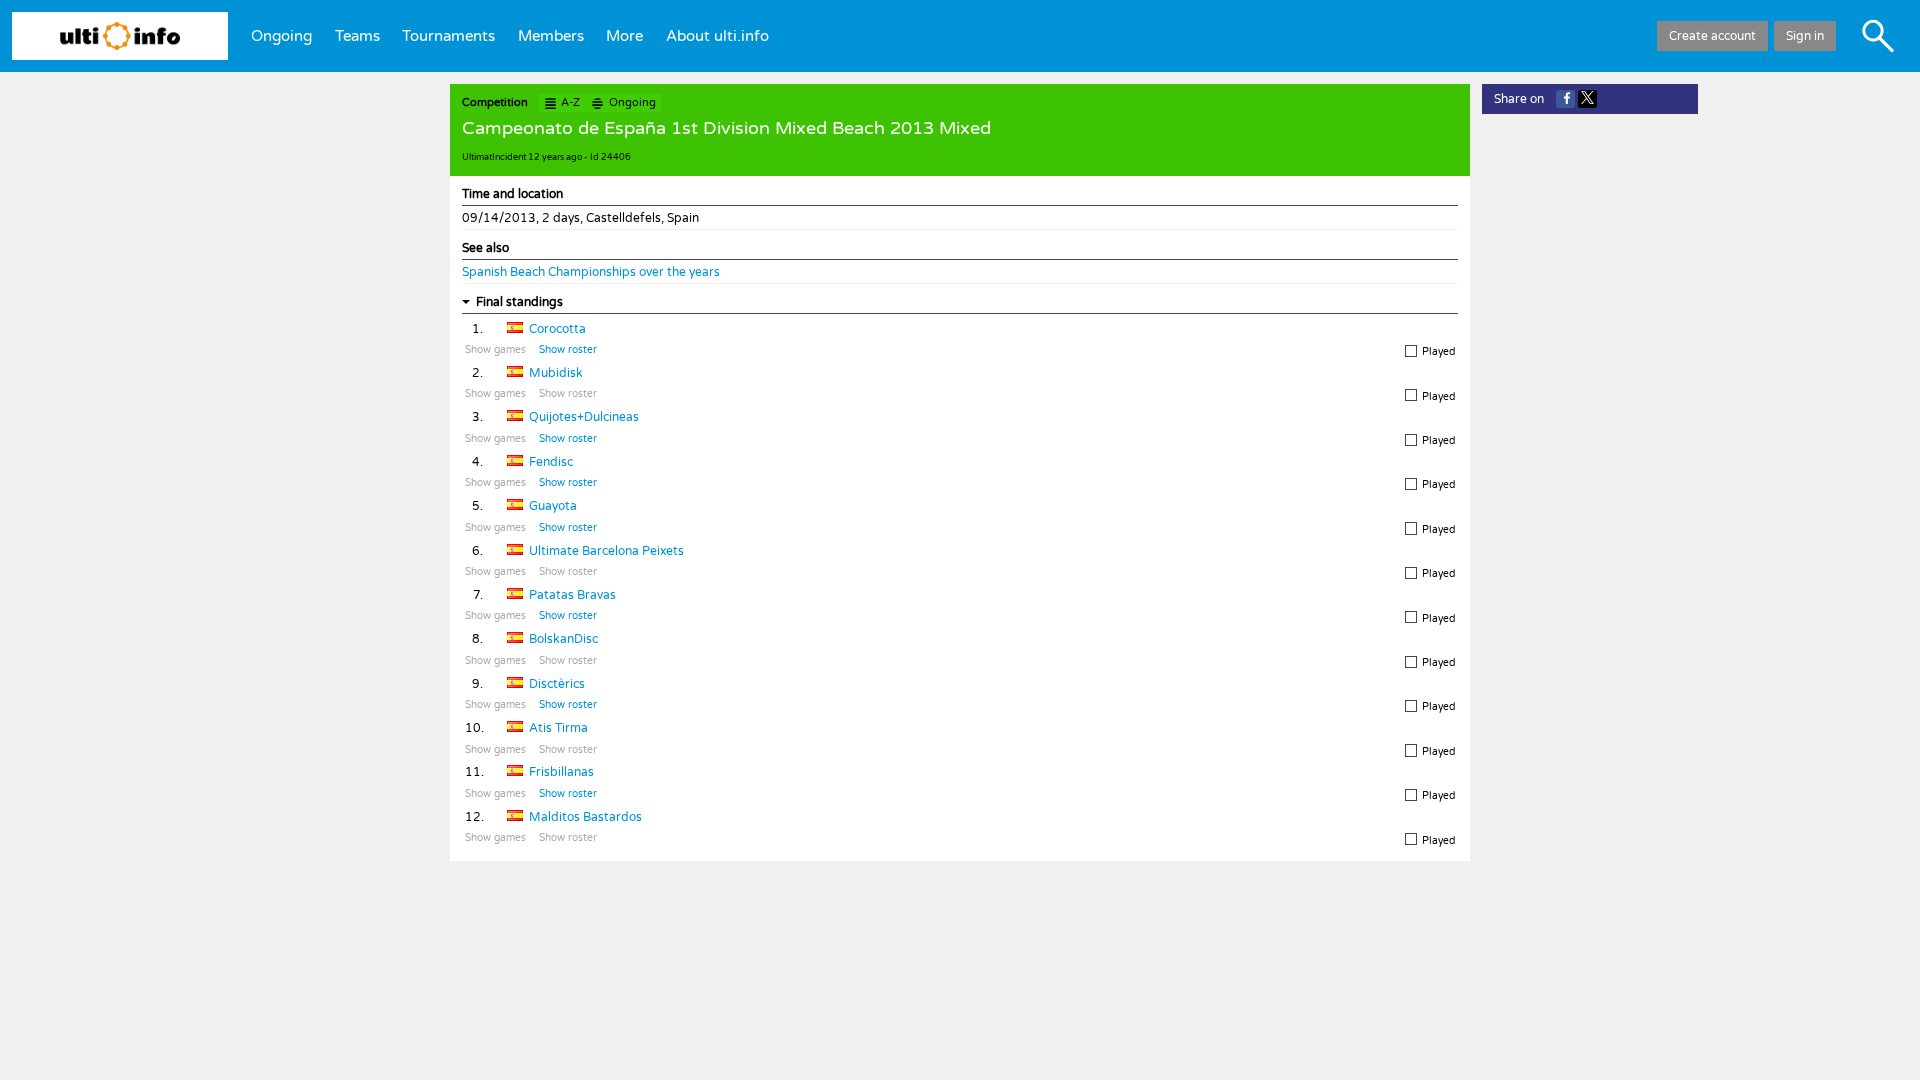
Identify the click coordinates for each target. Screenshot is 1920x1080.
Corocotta (557, 329)
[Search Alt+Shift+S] (1878, 36)
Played (1438, 352)
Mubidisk (556, 373)
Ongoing (281, 36)
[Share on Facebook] (1565, 99)
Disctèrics (557, 684)
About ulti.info (717, 36)
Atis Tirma (558, 728)
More (624, 36)
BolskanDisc (563, 639)
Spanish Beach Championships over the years (591, 272)
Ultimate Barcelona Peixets (606, 551)
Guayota (553, 506)
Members (551, 36)
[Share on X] (1587, 99)
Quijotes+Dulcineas (584, 417)
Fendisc (551, 462)
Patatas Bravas (572, 595)
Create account (1712, 36)
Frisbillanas (561, 772)
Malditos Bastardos (585, 817)
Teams (357, 36)
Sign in (1805, 36)
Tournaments (448, 36)
